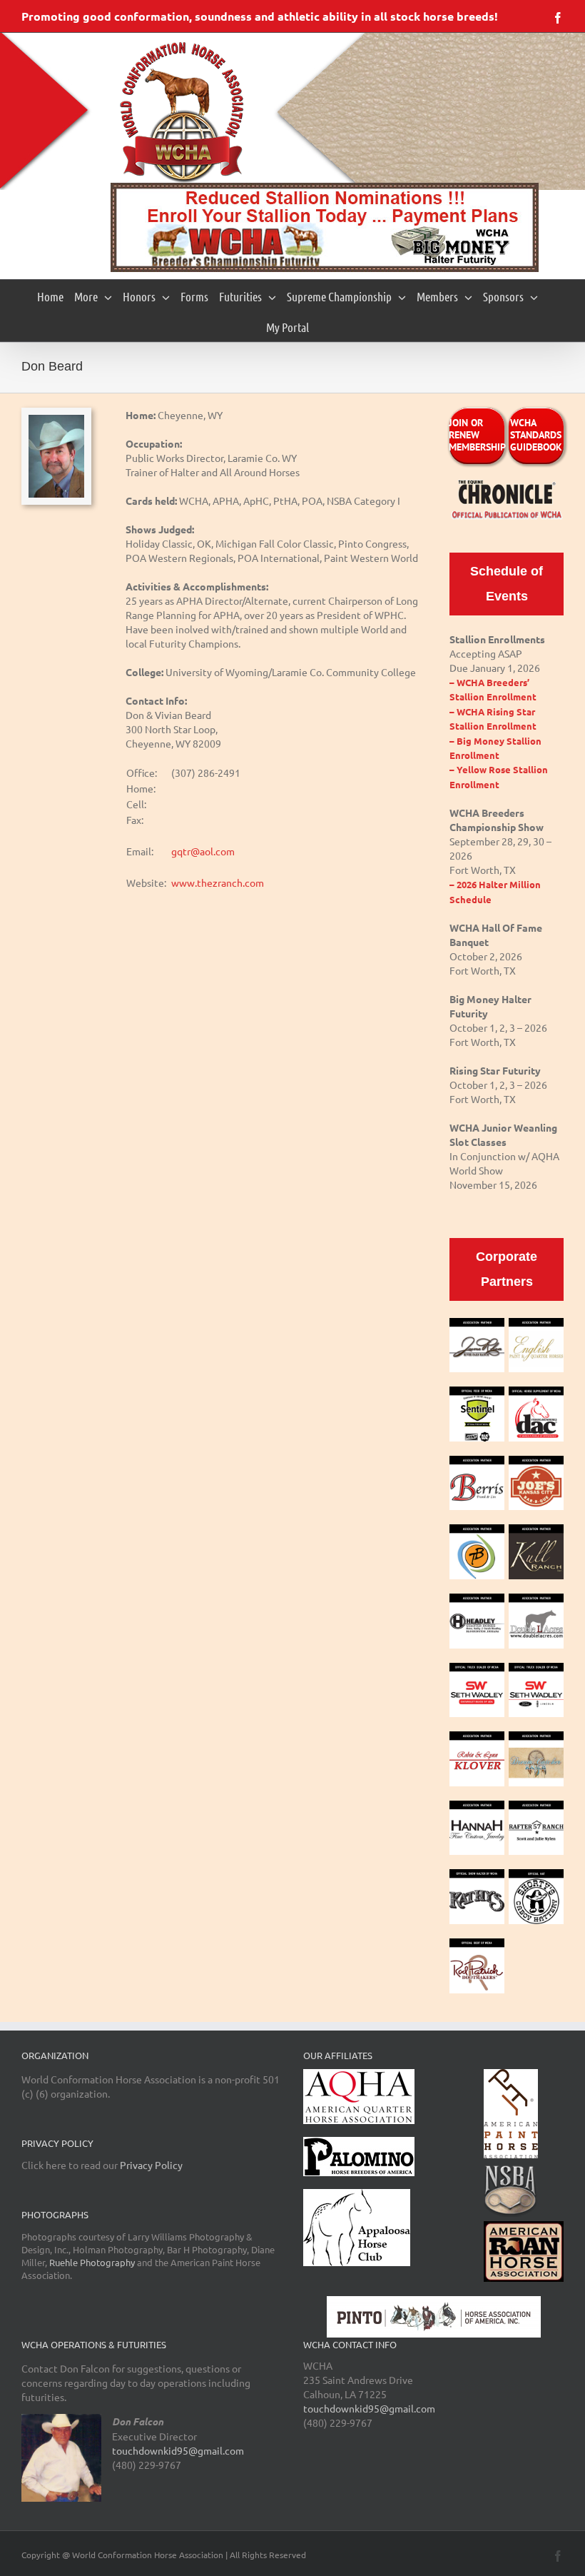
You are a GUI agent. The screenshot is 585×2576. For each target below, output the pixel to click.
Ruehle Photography (92, 2262)
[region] (325, 227)
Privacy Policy (151, 2165)
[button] (325, 227)
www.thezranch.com (218, 882)
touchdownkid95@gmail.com (178, 2450)
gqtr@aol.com (203, 851)
